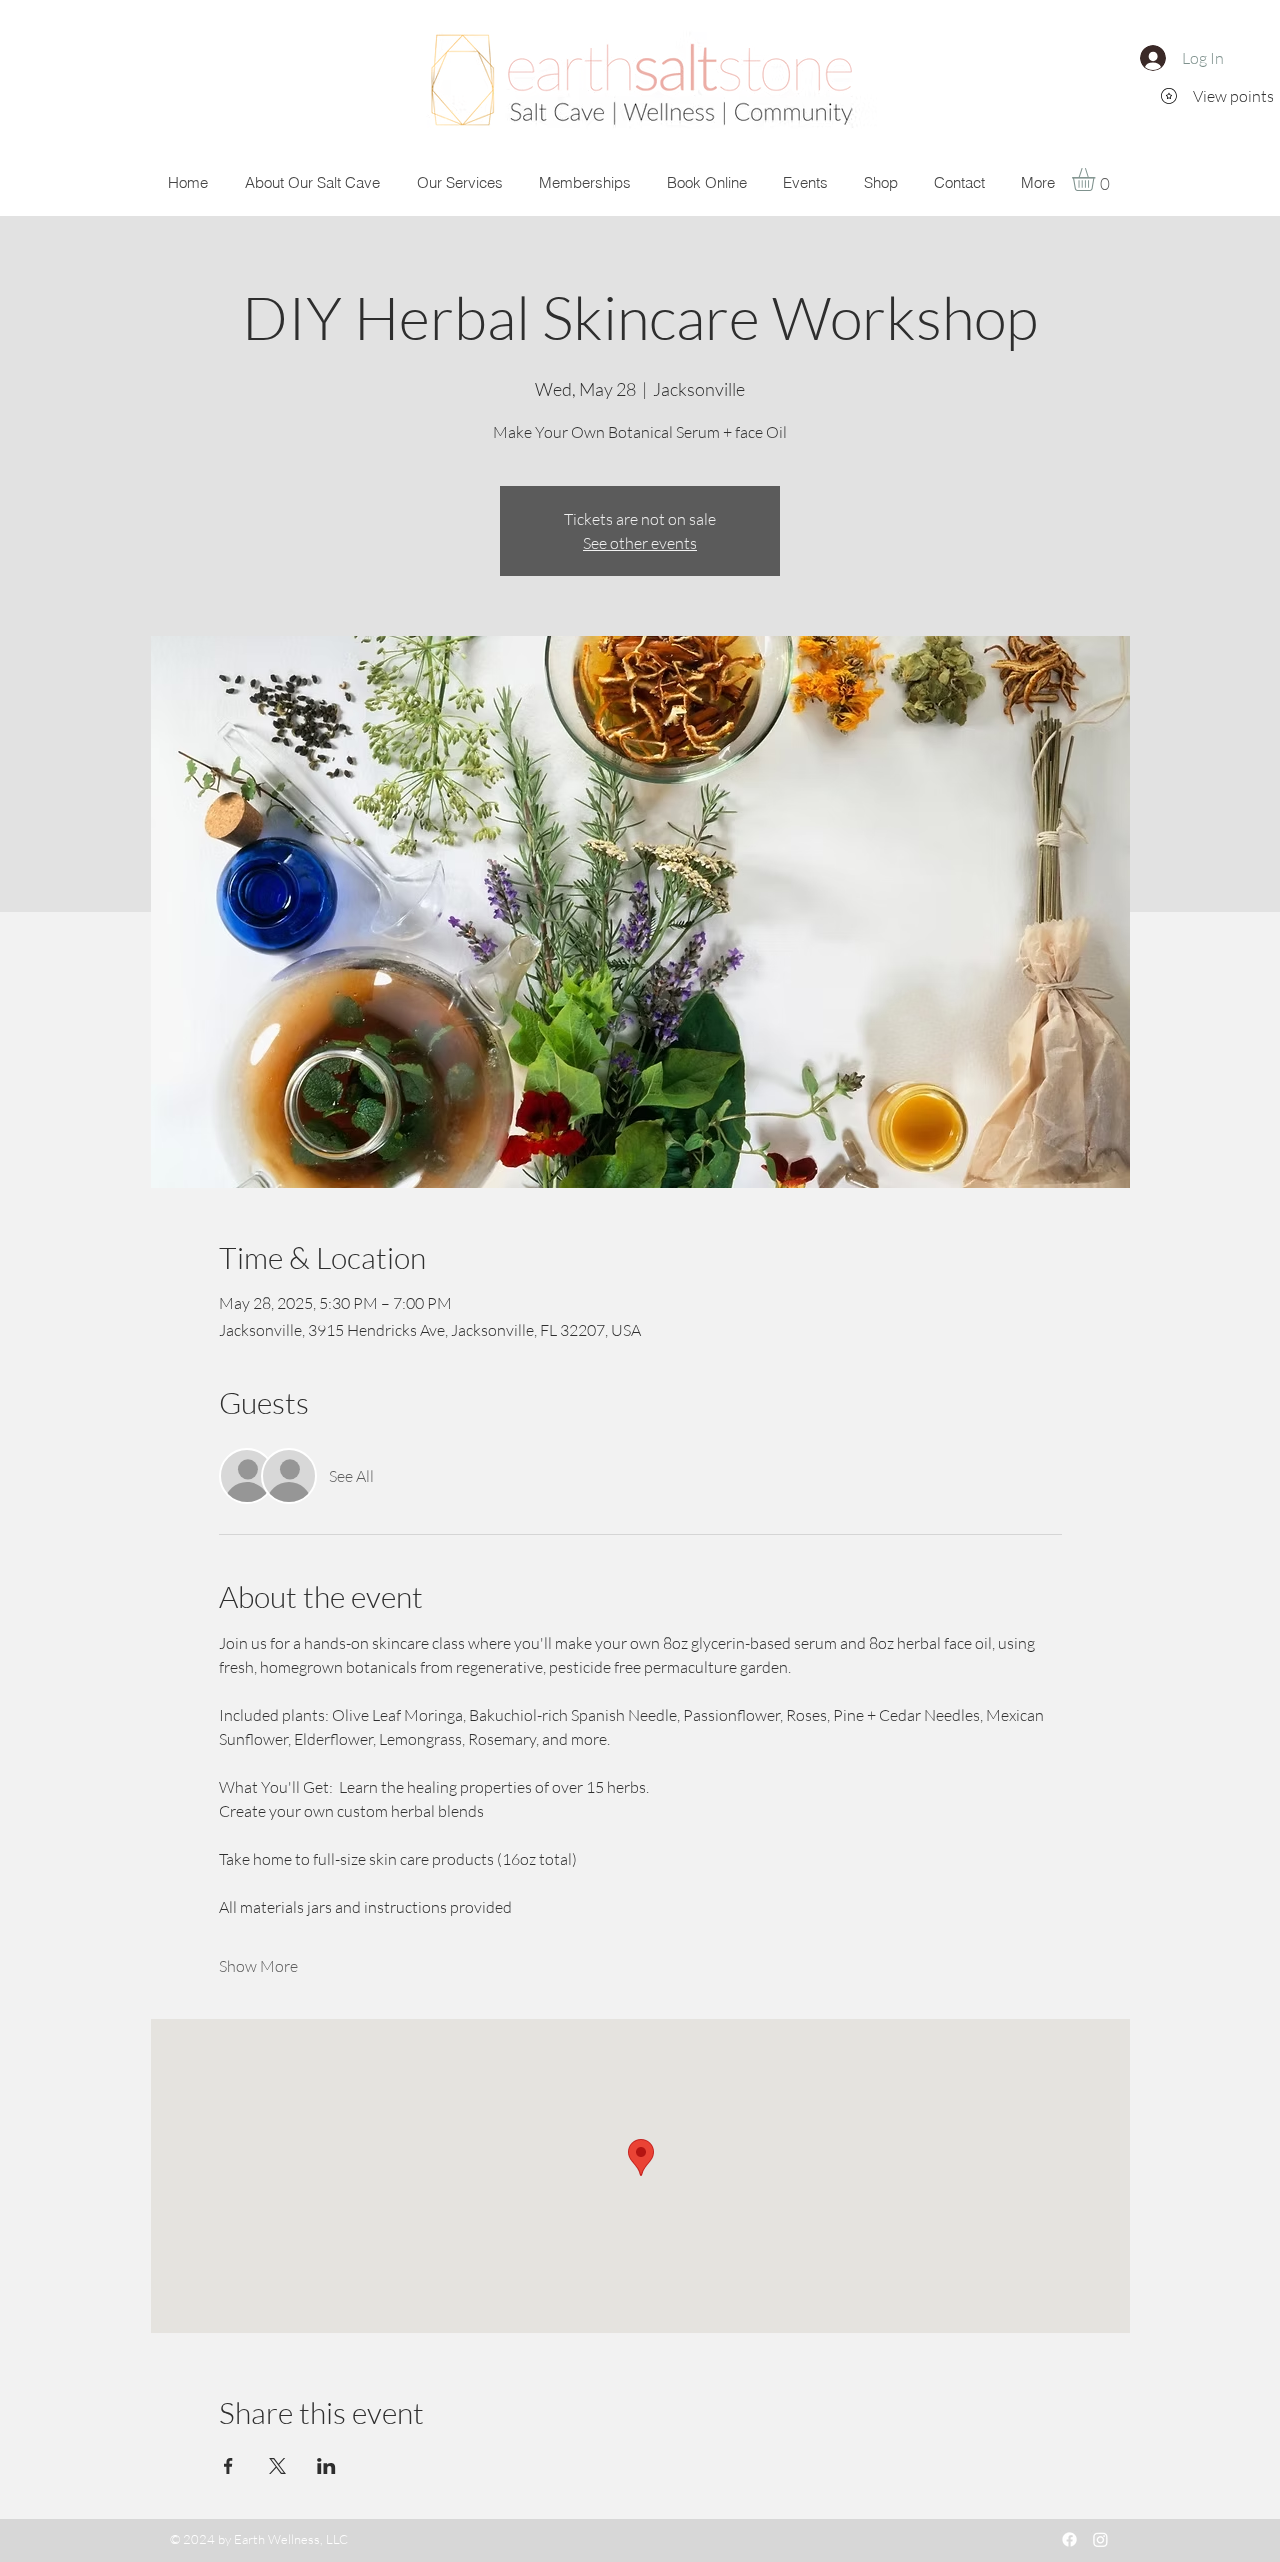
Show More (258, 1966)
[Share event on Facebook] (228, 2466)
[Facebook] (1069, 2539)
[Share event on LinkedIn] (326, 2466)
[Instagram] (1100, 2539)
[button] (1097, 179)
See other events (640, 543)
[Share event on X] (277, 2466)
